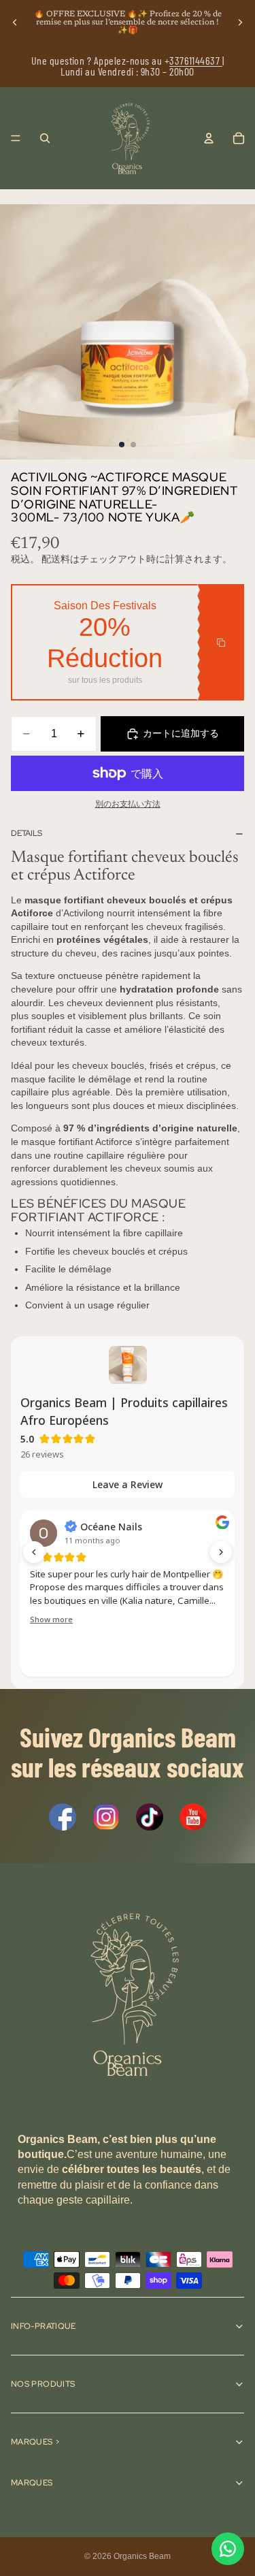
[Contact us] (228, 2549)
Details (27, 833)
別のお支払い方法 (128, 804)
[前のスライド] (15, 22)
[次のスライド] (240, 22)
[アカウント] (209, 138)
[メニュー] (16, 138)
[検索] (45, 138)
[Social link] (63, 1817)
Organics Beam (142, 2556)
